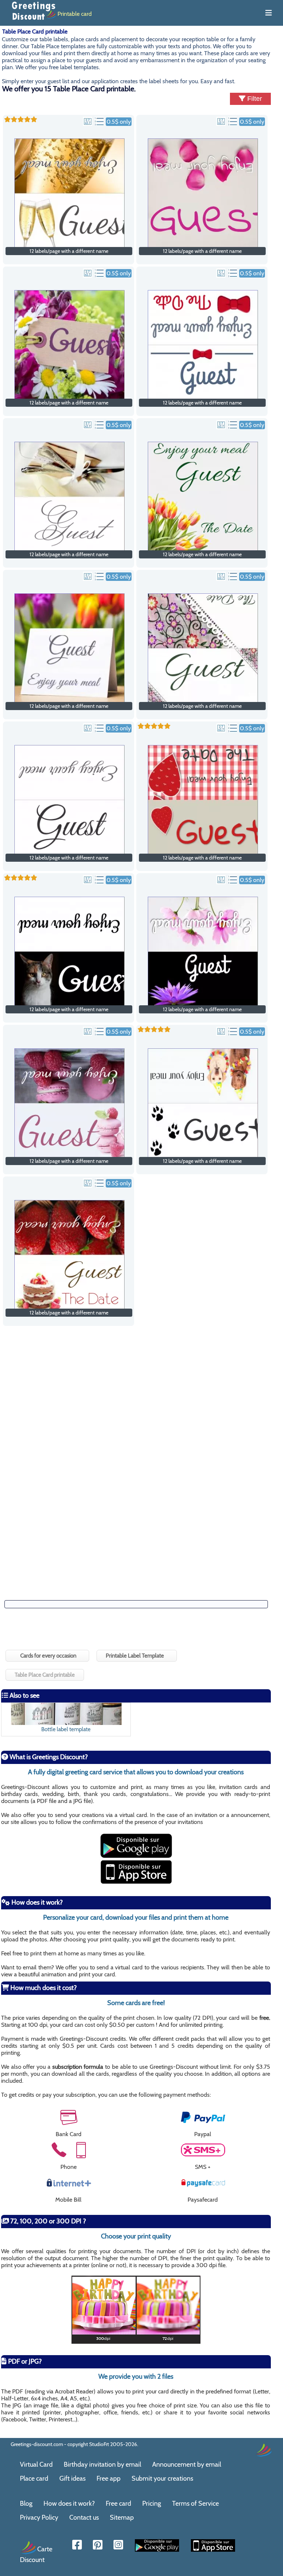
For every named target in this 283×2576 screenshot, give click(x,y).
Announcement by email (187, 2464)
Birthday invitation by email (102, 2464)
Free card (118, 2503)
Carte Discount (36, 2554)
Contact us (84, 2517)
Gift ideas (72, 2478)
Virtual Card (36, 2464)
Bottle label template (66, 1729)
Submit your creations (162, 2478)
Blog (26, 2503)
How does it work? (69, 2503)
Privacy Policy (39, 2517)
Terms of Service (195, 2503)
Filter (254, 99)
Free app (109, 2478)
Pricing (152, 2503)
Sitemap (122, 2517)
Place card (34, 2478)
